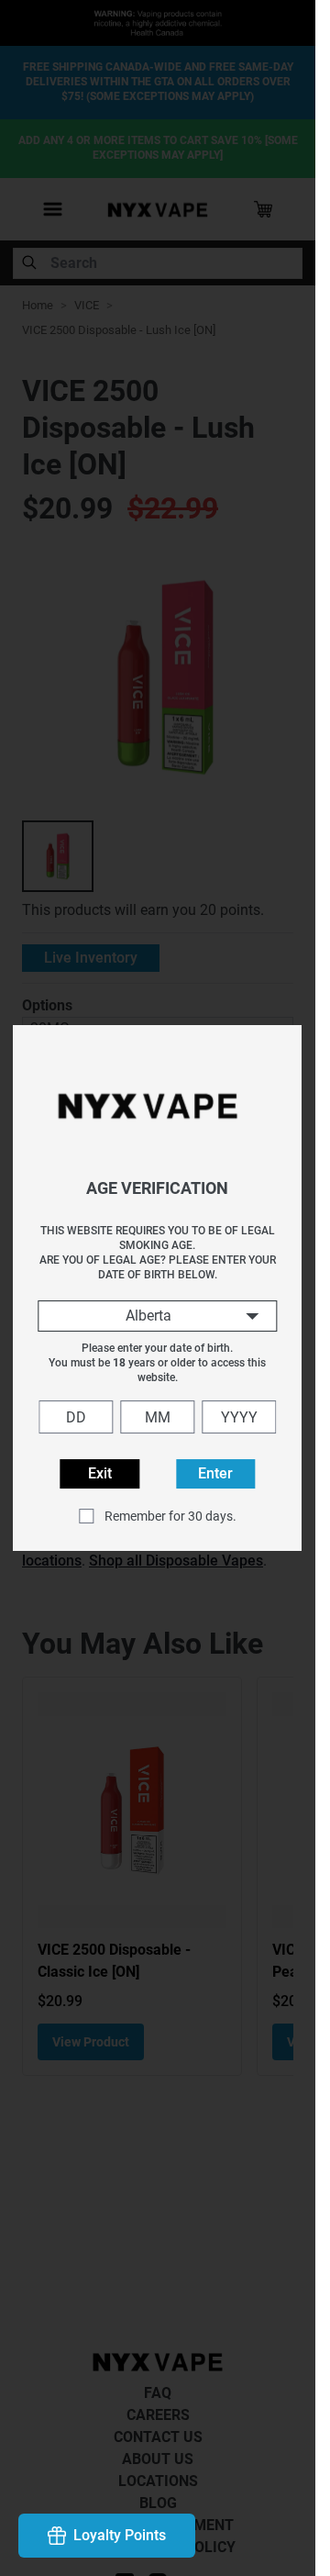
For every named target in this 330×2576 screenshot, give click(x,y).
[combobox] (157, 1316)
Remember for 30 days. (170, 1516)
